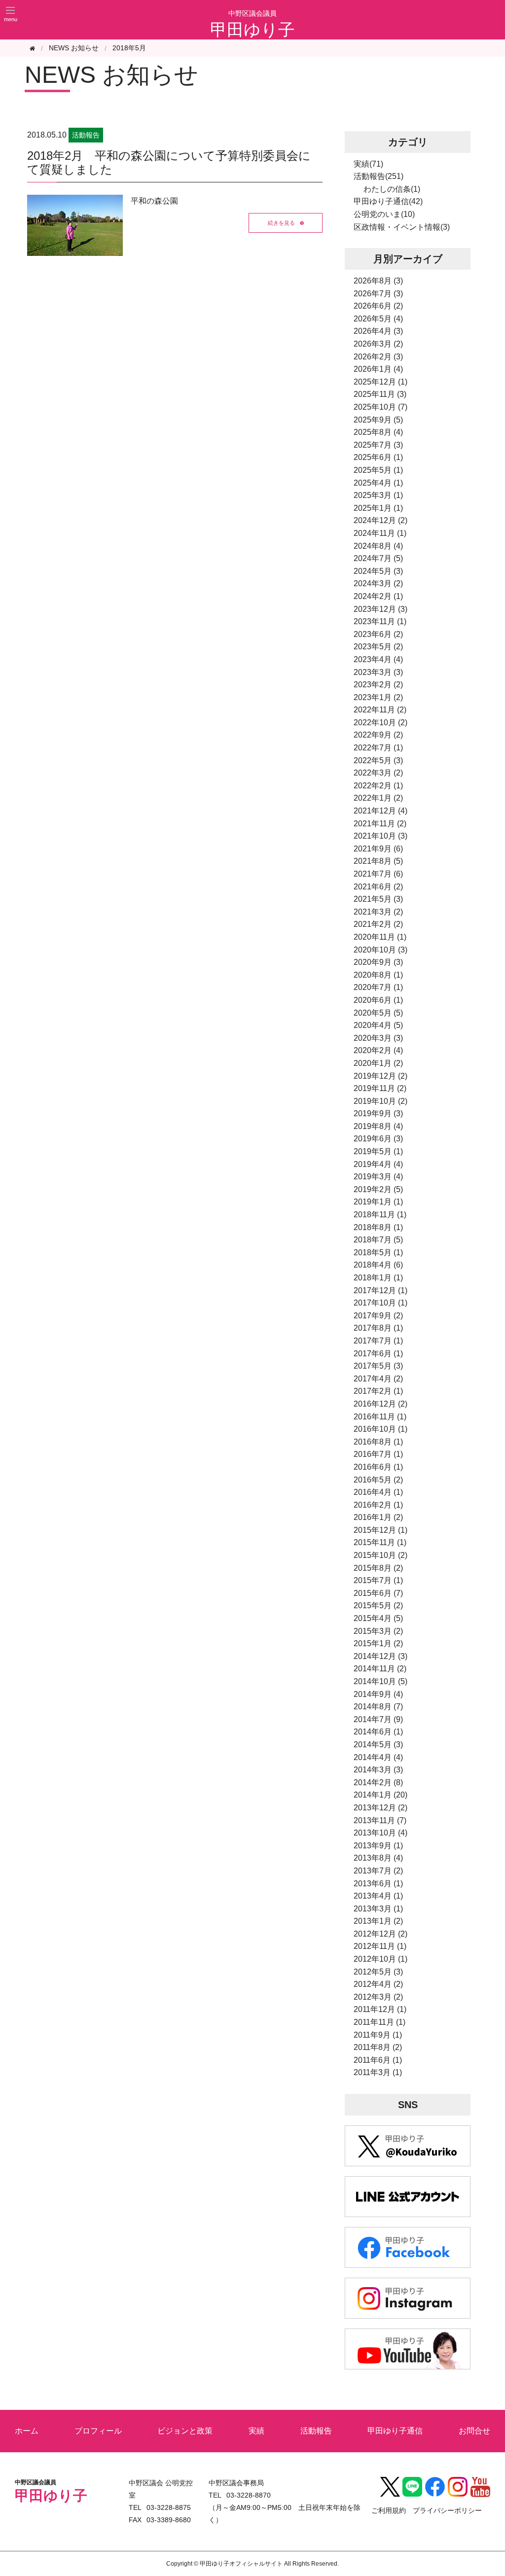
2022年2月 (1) (378, 786)
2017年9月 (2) (378, 1316)
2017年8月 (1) (378, 1328)
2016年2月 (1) (378, 1505)
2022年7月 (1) (378, 748)
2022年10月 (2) (380, 723)
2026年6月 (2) (378, 306)
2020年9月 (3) (378, 962)
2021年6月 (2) (378, 887)
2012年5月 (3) (378, 1972)
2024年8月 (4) (378, 546)
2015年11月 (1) (380, 1542)
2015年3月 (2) (378, 1631)
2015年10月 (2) (380, 1555)
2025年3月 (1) (378, 495)
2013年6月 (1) (378, 1884)
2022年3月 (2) (378, 773)
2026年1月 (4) (378, 369)
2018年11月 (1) (380, 1215)
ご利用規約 (389, 2510)
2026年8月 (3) (378, 281)
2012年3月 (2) (378, 1997)
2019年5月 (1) (378, 1151)
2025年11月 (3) (380, 394)
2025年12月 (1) (380, 382)
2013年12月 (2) (380, 1808)
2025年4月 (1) (378, 483)
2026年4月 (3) (378, 331)
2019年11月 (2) (380, 1088)
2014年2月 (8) (378, 1782)
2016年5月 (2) (378, 1480)
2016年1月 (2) (378, 1517)
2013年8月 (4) (378, 1858)
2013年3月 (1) (378, 1909)
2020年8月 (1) (378, 975)
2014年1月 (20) (380, 1795)
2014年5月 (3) (378, 1745)
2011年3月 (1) (378, 2072)
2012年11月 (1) (380, 1946)
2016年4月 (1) (378, 1492)
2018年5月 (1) (378, 1253)
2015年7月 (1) (378, 1580)
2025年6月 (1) (378, 457)
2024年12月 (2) (380, 520)
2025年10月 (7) (380, 407)
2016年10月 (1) (380, 1429)
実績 (256, 2431)
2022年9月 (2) (378, 735)
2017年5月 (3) (378, 1366)
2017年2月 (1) (378, 1391)
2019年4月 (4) (378, 1164)
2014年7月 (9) (378, 1719)
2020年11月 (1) (380, 937)
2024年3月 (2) (378, 583)
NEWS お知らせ (111, 75)
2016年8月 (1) (378, 1442)
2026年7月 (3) (378, 294)
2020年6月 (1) (378, 1000)
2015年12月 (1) (380, 1530)
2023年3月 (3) (378, 672)
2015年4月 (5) (378, 1618)
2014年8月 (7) (378, 1707)
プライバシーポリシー (447, 2510)
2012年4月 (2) (378, 1984)
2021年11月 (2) (380, 824)
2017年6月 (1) (378, 1354)
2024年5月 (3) (378, 571)
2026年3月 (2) (378, 344)
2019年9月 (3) (378, 1113)
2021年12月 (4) (380, 811)
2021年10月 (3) (380, 836)
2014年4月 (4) (378, 1757)
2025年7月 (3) (378, 445)
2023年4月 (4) (378, 659)
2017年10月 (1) (380, 1303)
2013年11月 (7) (380, 1820)
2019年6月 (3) (378, 1139)
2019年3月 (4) (378, 1177)
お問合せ (474, 2431)
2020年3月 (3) (378, 1038)
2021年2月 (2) (378, 924)
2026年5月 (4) (378, 319)
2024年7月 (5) (378, 558)
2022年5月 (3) (378, 760)
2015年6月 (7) (378, 1593)
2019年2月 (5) (378, 1189)
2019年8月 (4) (378, 1126)
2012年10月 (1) (380, 1959)
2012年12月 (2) (380, 1934)
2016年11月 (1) (380, 1417)
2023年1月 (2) (378, 697)
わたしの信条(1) (392, 189)
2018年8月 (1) (378, 1227)
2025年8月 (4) (378, 432)
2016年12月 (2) (380, 1404)
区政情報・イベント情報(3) (402, 227)
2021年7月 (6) (378, 874)
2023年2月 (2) (378, 685)
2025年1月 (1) (378, 508)
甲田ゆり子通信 (395, 2431)
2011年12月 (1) (380, 2009)
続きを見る (281, 222)
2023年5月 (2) (378, 647)
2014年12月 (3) (380, 1656)
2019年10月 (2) (380, 1101)
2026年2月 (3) (378, 357)
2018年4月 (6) (378, 1265)
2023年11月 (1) (380, 621)
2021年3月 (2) (378, 912)
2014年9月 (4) (378, 1694)
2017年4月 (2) (378, 1379)
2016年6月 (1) (378, 1467)
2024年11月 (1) (380, 533)
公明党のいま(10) (384, 214)
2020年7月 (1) (378, 987)
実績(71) (368, 164)
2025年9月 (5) (378, 420)
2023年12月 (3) (380, 609)
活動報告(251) (379, 176)
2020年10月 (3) (380, 950)
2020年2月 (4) (378, 1050)
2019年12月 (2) (380, 1076)
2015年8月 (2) (378, 1568)
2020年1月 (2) (378, 1063)
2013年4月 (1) (378, 1896)
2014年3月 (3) (378, 1770)
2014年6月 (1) (378, 1732)
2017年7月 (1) (378, 1341)
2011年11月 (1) (379, 2022)
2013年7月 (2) (378, 1871)
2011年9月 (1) (378, 2035)
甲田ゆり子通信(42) (388, 201)
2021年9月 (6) (378, 849)
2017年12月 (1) (380, 1290)
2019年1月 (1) (378, 1202)
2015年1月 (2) (378, 1643)
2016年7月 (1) (378, 1454)
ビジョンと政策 (185, 2431)
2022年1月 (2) (378, 798)
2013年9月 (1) (378, 1846)
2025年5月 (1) (378, 470)
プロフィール (98, 2431)
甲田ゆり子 (252, 30)
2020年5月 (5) (378, 1013)
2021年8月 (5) (378, 861)
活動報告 (316, 2431)
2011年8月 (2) (378, 2047)
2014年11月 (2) (380, 1669)
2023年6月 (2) (378, 634)
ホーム (27, 2431)
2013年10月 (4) (380, 1833)
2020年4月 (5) (378, 1025)
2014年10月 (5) (380, 1681)
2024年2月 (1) (378, 596)
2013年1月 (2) (378, 1921)
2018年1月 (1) (378, 1278)
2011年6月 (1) (378, 2060)
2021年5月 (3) (378, 899)
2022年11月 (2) (380, 710)
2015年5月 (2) (378, 1606)
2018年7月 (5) (378, 1240)
